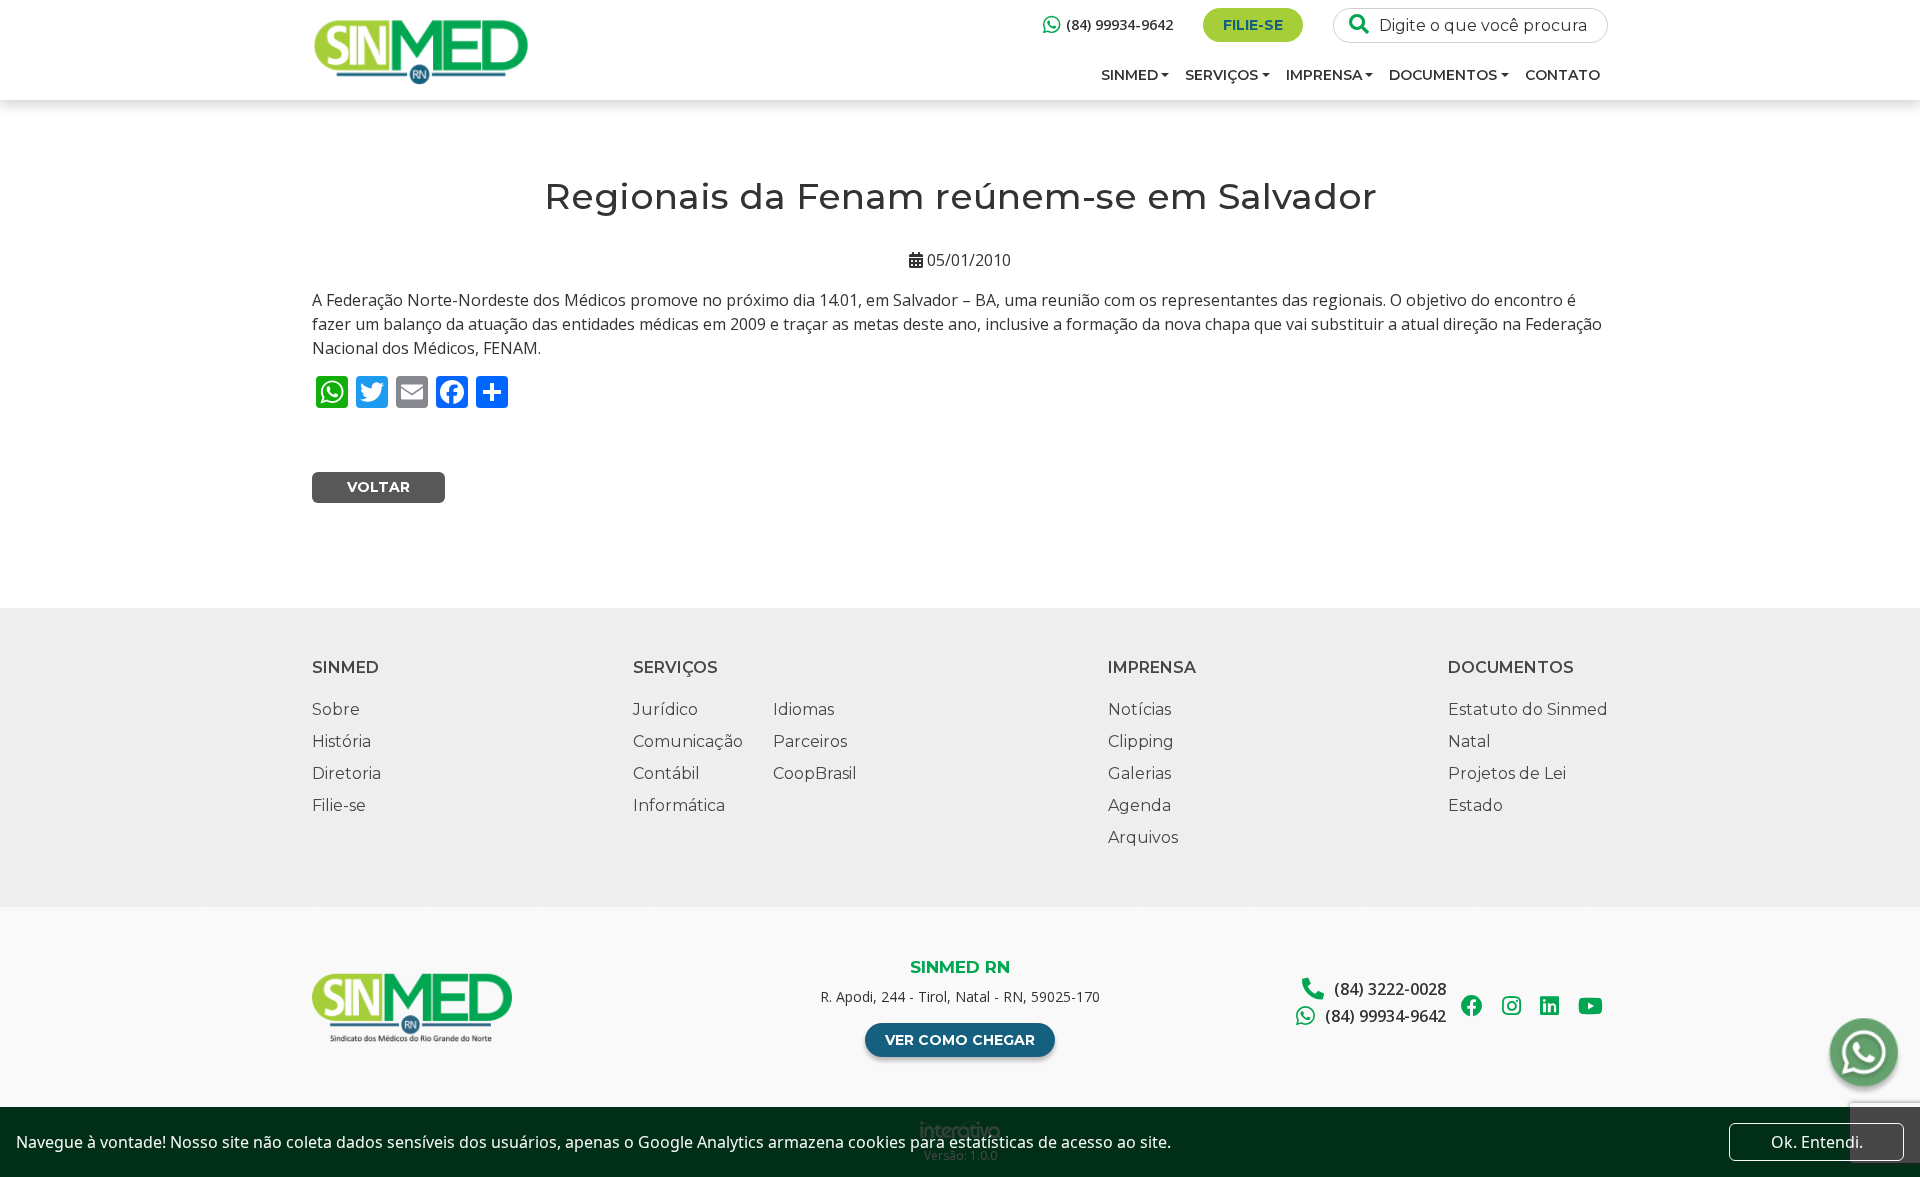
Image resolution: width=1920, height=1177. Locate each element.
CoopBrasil (815, 773)
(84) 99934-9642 (1119, 24)
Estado (1475, 805)
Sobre (336, 709)
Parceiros (810, 741)
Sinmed (1129, 75)
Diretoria (346, 773)
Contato (1562, 75)
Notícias (1139, 709)
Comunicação (688, 741)
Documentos (1443, 75)
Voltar (378, 487)
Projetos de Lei (1507, 773)
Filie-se (1253, 25)
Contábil (666, 773)
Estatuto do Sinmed (1528, 709)
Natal (1469, 741)
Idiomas (803, 709)
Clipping (1141, 741)
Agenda (1139, 805)
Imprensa (1324, 75)
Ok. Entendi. (1817, 1142)
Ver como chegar (960, 1040)
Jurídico (665, 709)
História (341, 741)
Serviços (1221, 75)
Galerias (1139, 773)
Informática (679, 805)
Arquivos (1143, 837)
